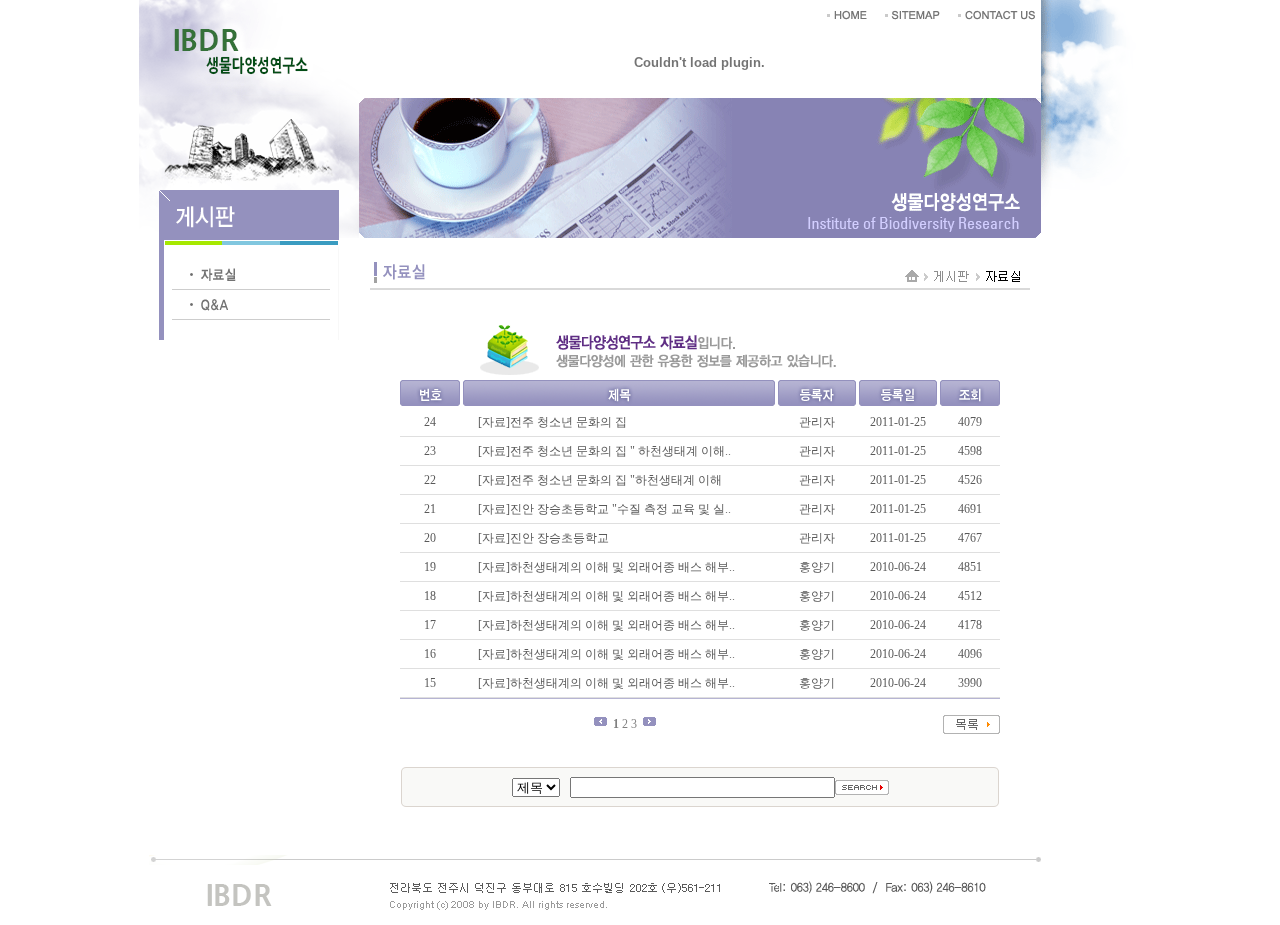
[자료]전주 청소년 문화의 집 (552, 422)
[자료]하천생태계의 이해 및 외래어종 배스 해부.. (606, 567)
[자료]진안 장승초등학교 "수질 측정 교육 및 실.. (604, 509)
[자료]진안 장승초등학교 (543, 538)
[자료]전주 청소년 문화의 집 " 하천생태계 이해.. (604, 451)
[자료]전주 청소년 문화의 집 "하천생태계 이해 (600, 480)
